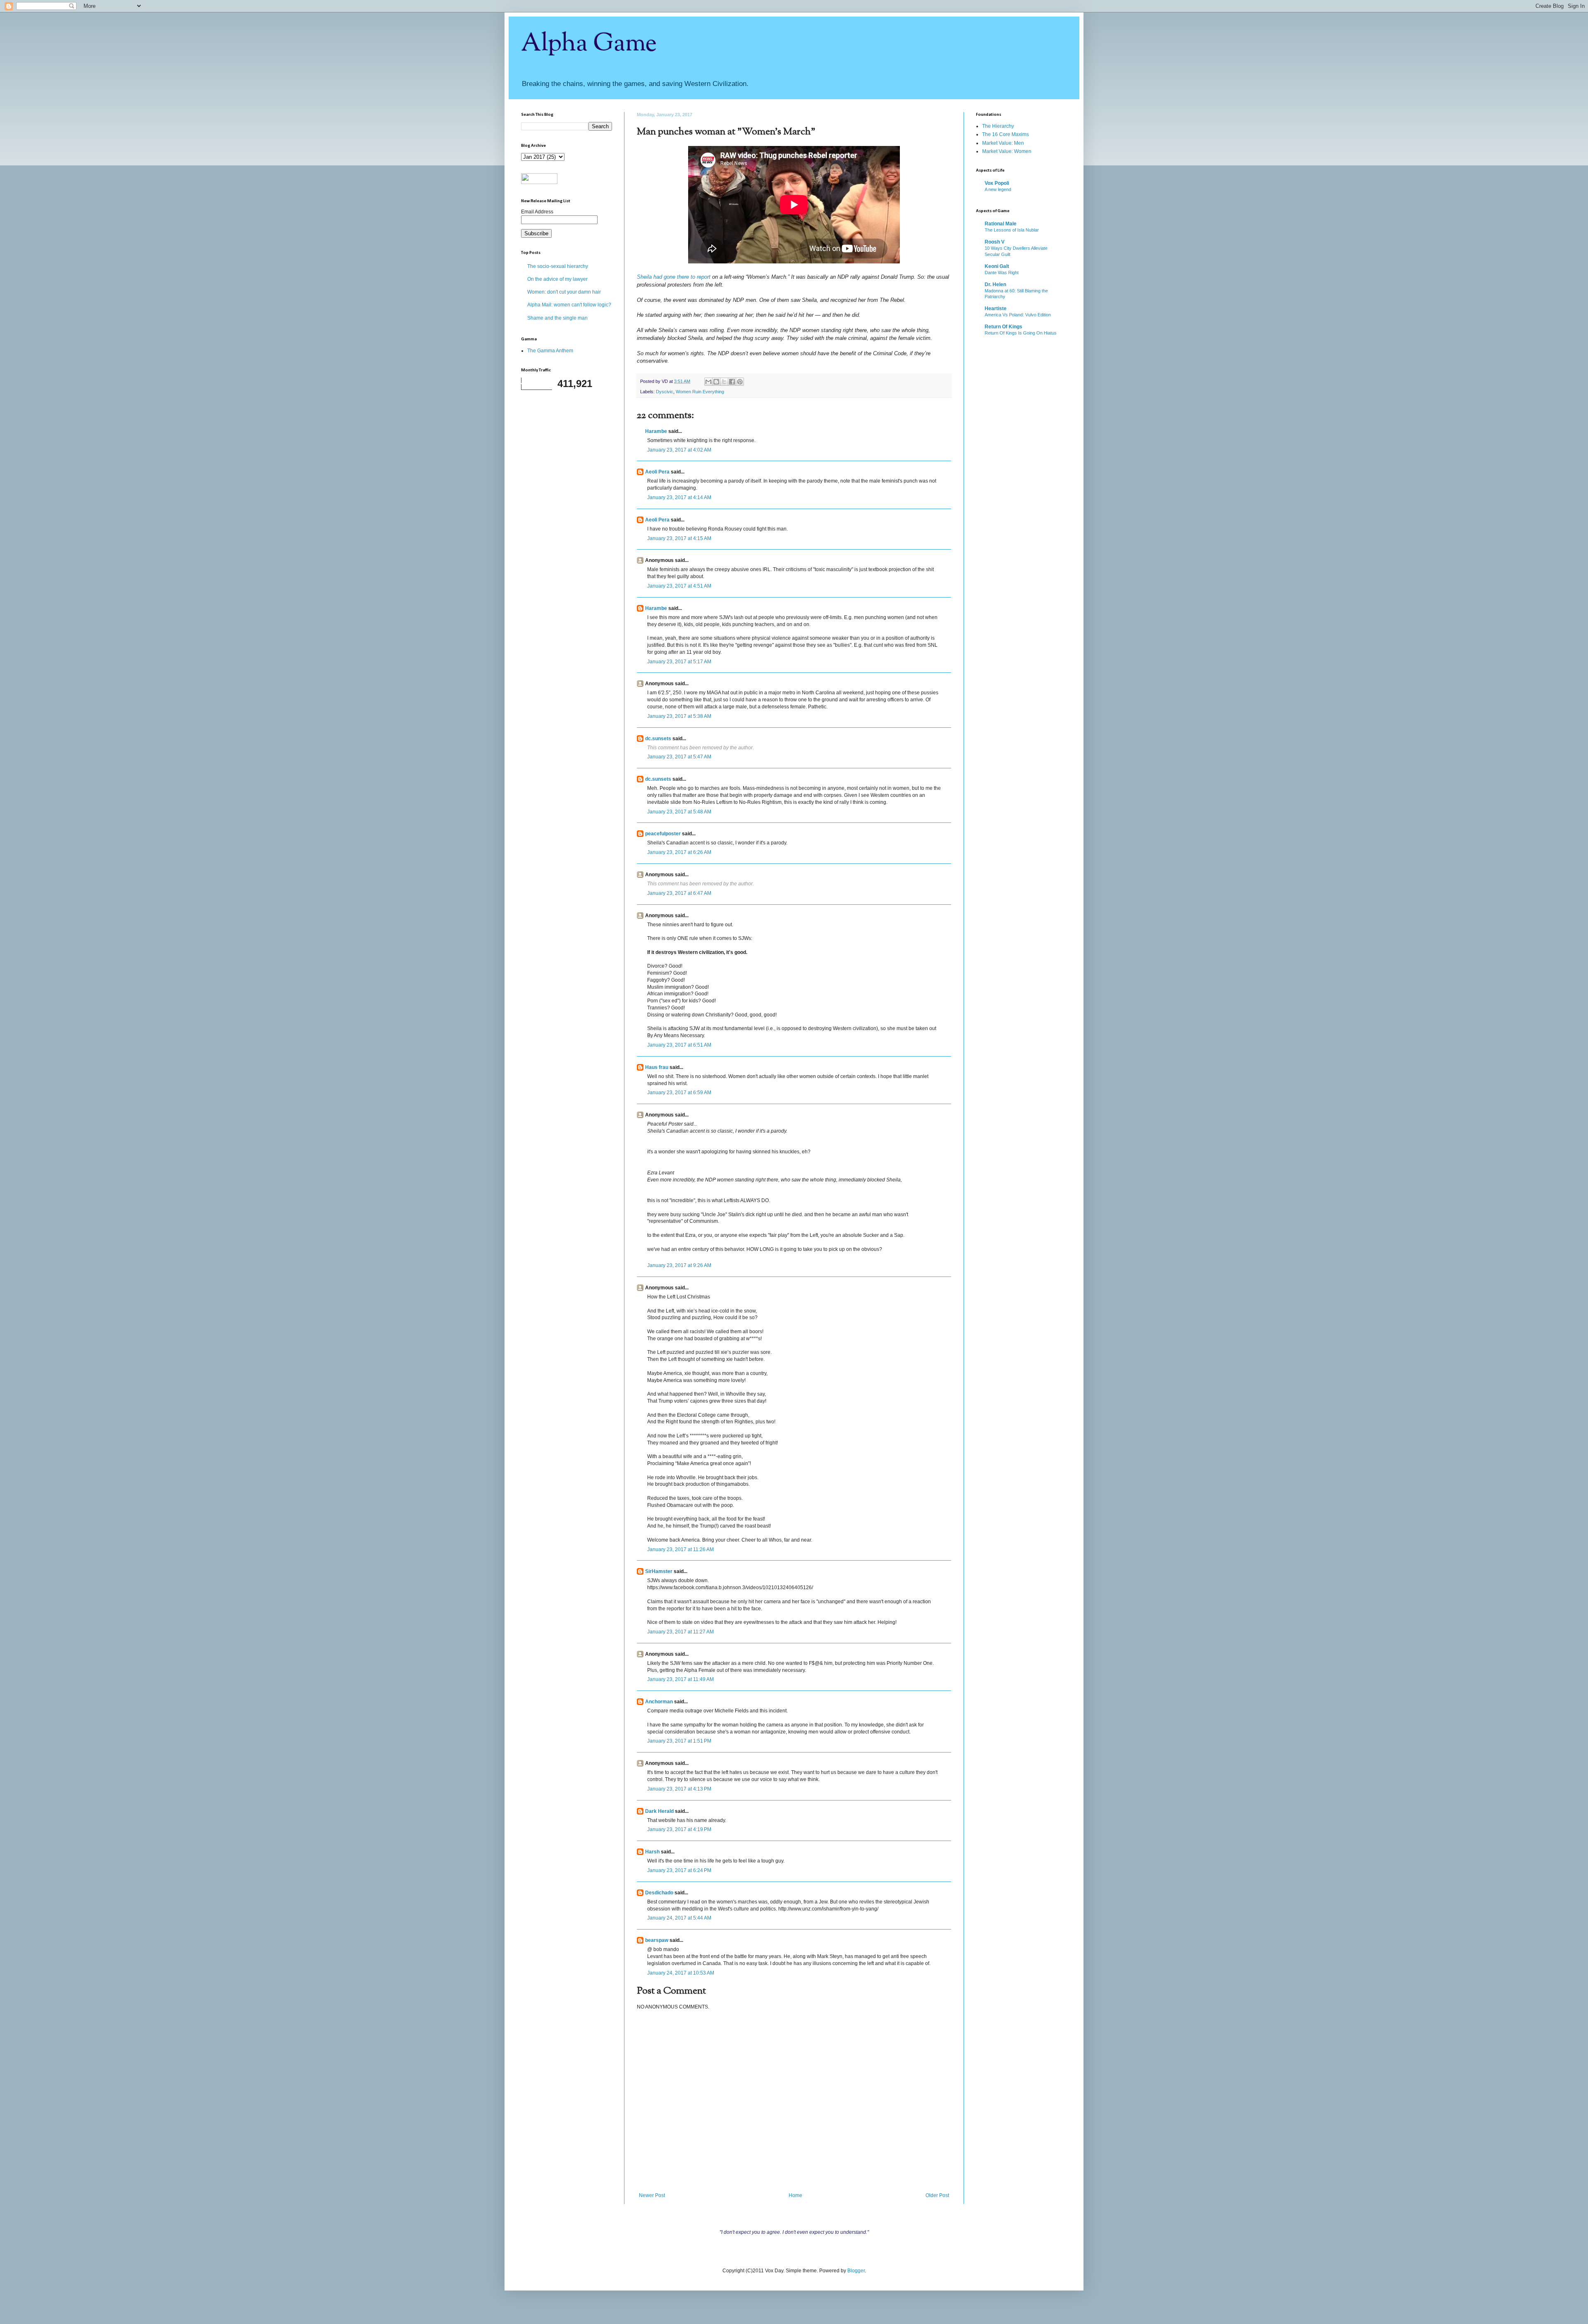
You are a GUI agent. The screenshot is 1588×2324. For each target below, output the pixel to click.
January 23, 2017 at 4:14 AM (679, 497)
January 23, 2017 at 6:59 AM (679, 1093)
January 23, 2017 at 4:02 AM (679, 450)
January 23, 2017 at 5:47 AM (679, 757)
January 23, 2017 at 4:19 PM (679, 1829)
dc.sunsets (658, 739)
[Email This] (708, 382)
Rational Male (1001, 224)
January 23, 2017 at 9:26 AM (679, 1265)
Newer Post (652, 2195)
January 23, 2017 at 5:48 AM (679, 812)
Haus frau (657, 1067)
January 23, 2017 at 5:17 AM (679, 662)
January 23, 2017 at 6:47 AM (679, 893)
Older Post (937, 2195)
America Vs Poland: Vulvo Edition (1018, 315)
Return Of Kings (1003, 327)
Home (795, 2195)
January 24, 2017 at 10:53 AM (681, 1973)
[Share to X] (724, 382)
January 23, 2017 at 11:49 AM (680, 1679)
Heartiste (996, 308)
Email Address (537, 212)
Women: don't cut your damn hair (564, 292)
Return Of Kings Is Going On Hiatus (1021, 333)
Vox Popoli (997, 183)
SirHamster (659, 1571)
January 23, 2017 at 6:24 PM (679, 1870)
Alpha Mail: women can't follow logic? (569, 305)
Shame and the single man (557, 318)
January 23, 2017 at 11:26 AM (680, 1549)
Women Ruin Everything (700, 392)
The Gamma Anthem (550, 351)
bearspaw (657, 1940)
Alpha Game (589, 44)
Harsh (652, 1852)
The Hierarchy (998, 126)
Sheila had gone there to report (674, 277)
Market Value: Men (1003, 143)
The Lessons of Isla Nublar (1012, 230)
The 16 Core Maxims (1006, 134)
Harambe (656, 431)
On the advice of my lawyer (557, 279)
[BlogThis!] (716, 382)
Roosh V (995, 242)
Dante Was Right (1002, 273)
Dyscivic (665, 392)
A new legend (998, 189)
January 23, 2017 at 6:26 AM (679, 852)
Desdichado (659, 1893)
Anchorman (659, 1702)
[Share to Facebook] (732, 382)
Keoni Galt (997, 266)
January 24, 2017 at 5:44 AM (679, 1918)
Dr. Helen (995, 285)
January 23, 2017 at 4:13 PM (679, 1789)
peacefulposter (663, 834)
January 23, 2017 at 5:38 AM (679, 716)
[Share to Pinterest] (740, 382)
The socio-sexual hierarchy (558, 266)
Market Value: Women (1007, 151)
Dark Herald (659, 1811)
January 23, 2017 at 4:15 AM (679, 538)
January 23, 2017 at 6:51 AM (679, 1045)
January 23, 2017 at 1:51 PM (679, 1741)
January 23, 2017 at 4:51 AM (679, 586)
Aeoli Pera (657, 472)
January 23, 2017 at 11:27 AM (680, 1632)
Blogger (856, 2271)
